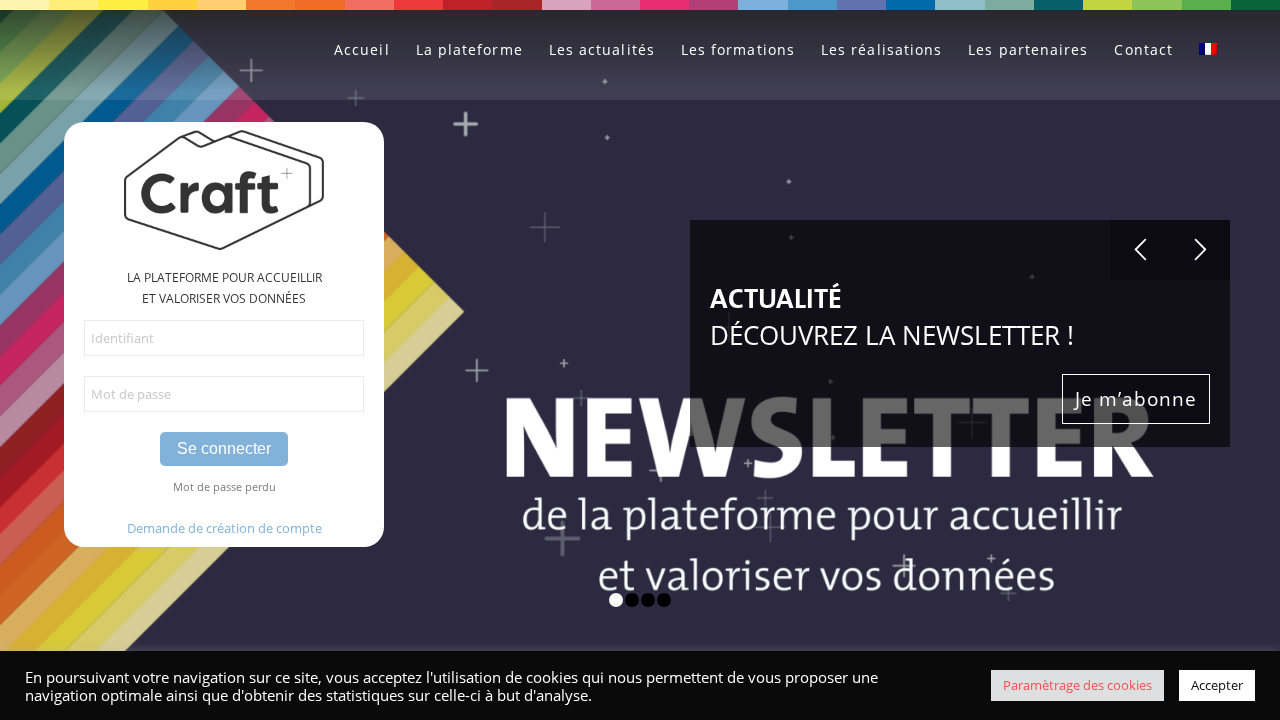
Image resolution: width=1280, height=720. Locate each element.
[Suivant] (1200, 250)
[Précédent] (1140, 250)
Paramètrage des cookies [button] (1077, 685)
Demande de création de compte (224, 528)
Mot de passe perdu (224, 486)
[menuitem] (362, 50)
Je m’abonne (1136, 399)
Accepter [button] (1217, 685)
